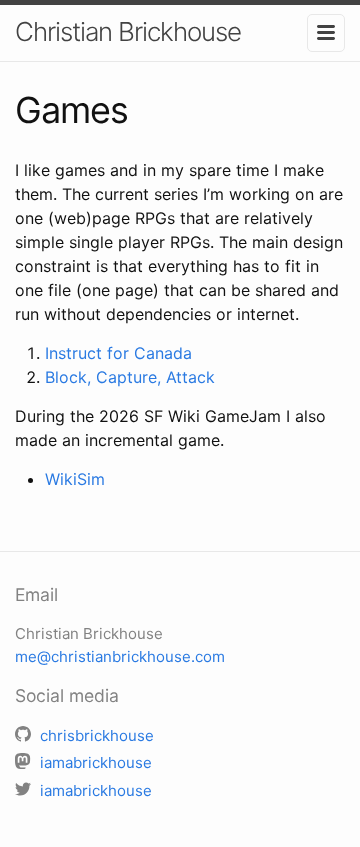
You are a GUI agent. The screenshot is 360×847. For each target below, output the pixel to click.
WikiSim (75, 479)
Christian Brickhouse (128, 31)
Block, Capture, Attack (130, 377)
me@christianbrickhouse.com (120, 656)
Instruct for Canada (118, 353)
